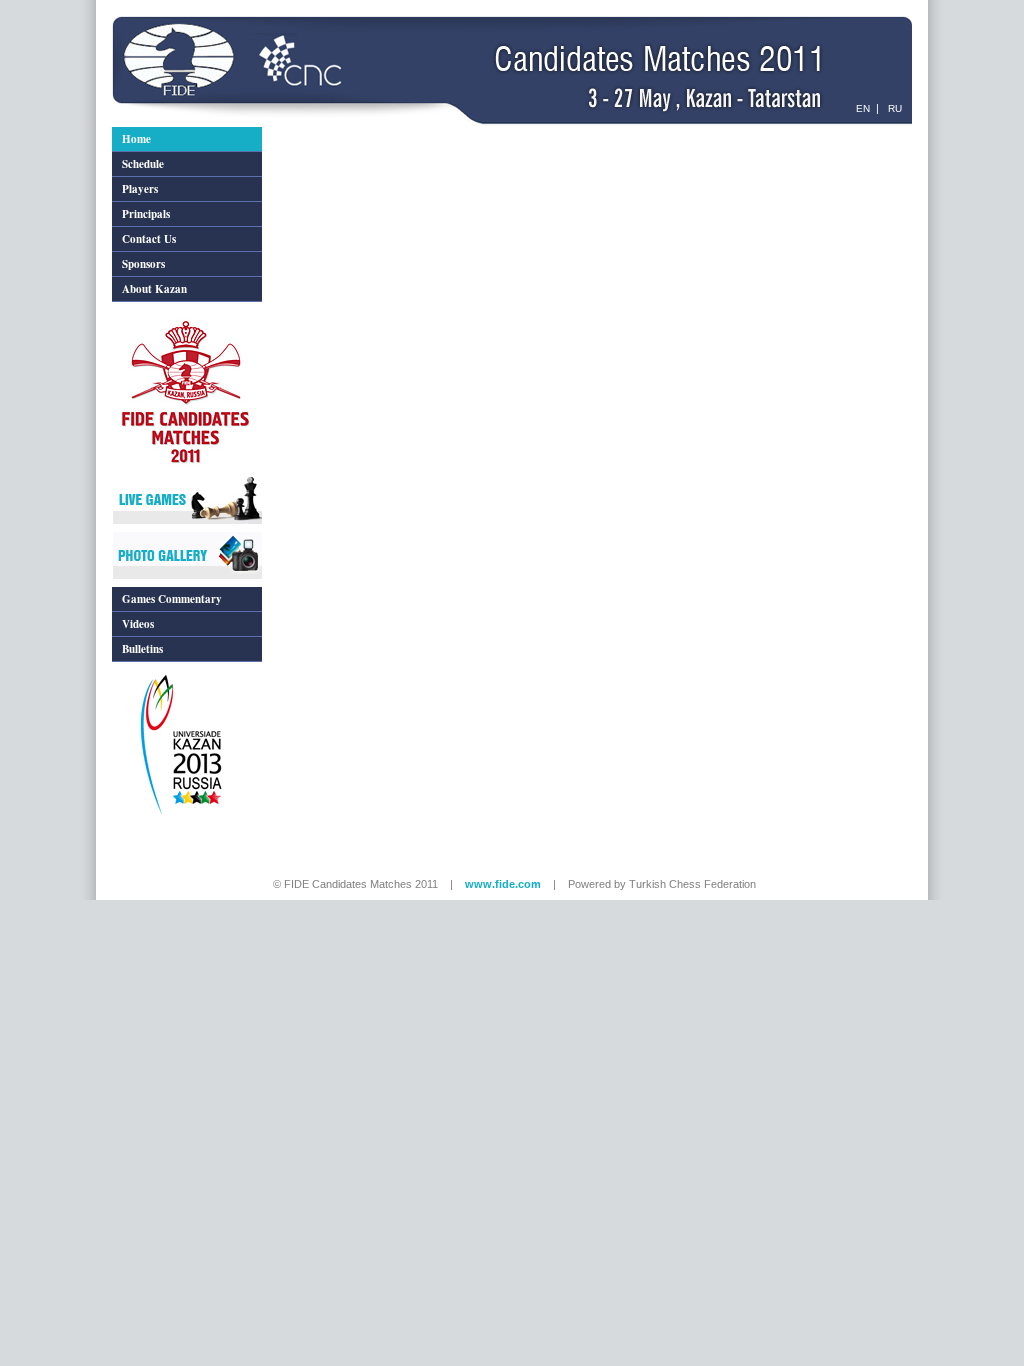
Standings (391, 134)
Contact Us (149, 239)
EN (861, 108)
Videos (138, 624)
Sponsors (143, 264)
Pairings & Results (315, 134)
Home (136, 139)
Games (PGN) (522, 134)
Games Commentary (172, 599)
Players (140, 189)
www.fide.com (503, 884)
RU (893, 108)
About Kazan (154, 289)
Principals (146, 214)
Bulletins (142, 649)
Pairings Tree (452, 134)
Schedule (143, 164)
